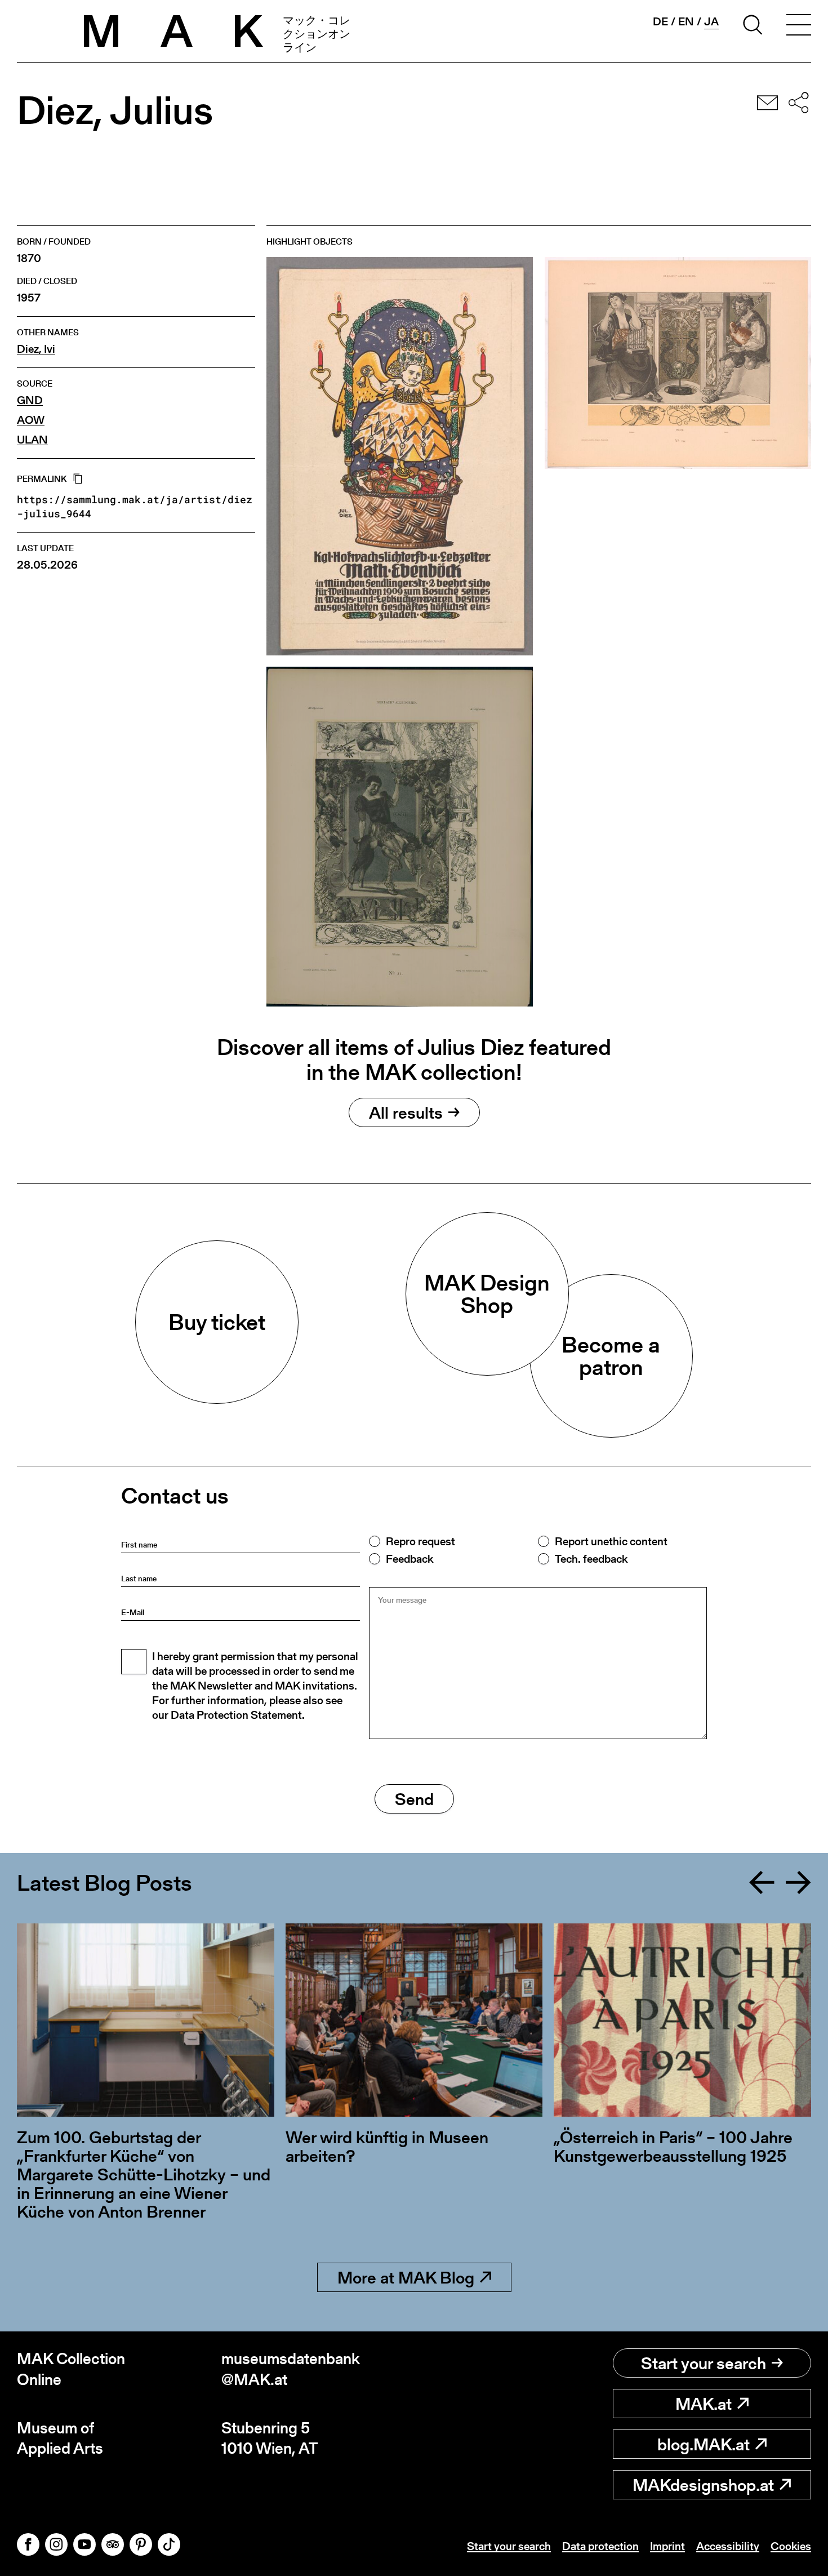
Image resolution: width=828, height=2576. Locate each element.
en (686, 21)
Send (414, 1799)
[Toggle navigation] (799, 26)
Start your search (704, 2363)
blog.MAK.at (704, 2444)
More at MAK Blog (406, 2277)
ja (711, 22)
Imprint (667, 2546)
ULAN (32, 440)
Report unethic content (611, 1541)
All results (406, 1112)
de (660, 21)
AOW (31, 420)
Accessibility (728, 2546)
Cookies (791, 2546)
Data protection (600, 2546)
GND (30, 400)
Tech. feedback (591, 1559)
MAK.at (704, 2404)
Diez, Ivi (36, 349)
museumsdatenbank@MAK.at (291, 2369)
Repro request (420, 1541)
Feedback (409, 1559)
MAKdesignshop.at (703, 2485)
